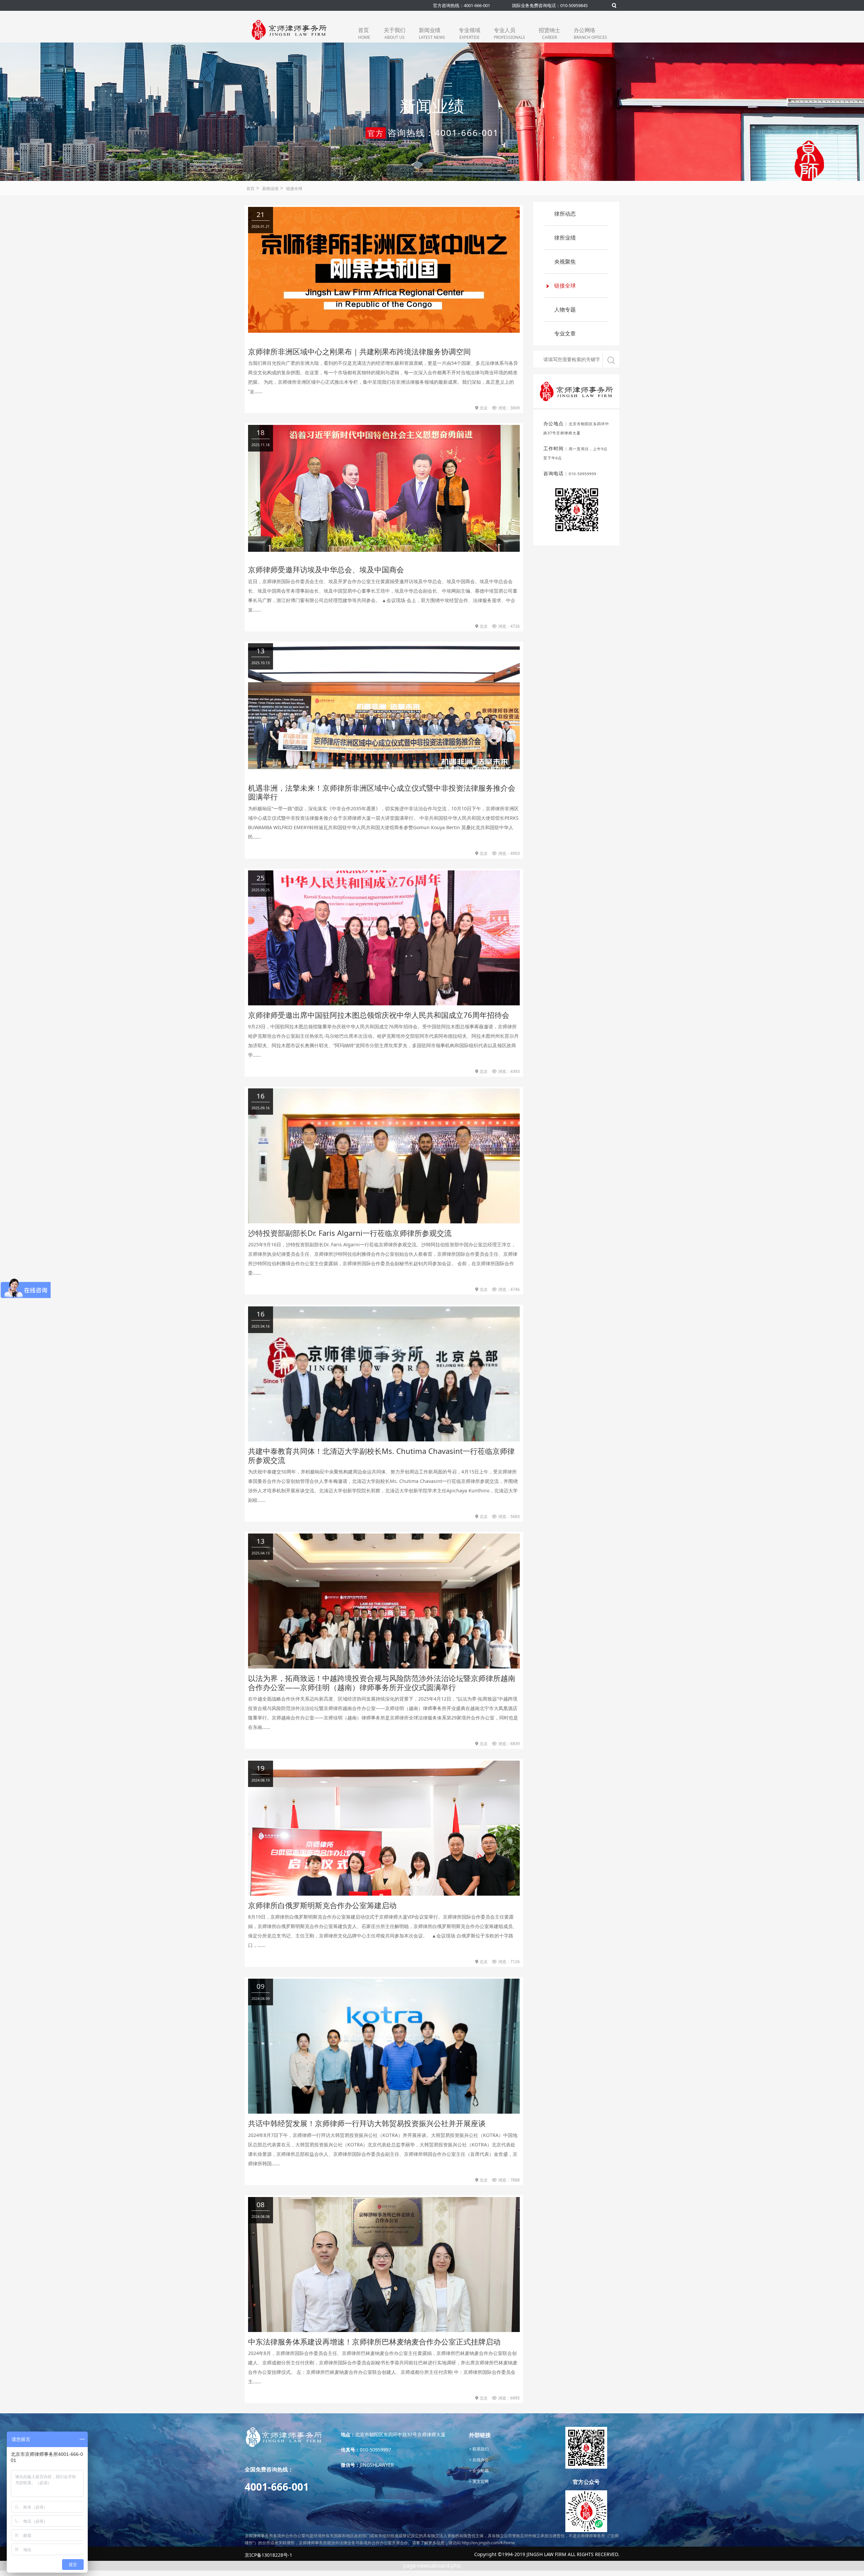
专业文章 (565, 333)
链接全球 (294, 188)
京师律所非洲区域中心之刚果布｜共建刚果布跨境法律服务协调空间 (359, 351)
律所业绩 (565, 238)
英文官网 (480, 2481)
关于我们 (395, 33)
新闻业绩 (432, 33)
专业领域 (469, 33)
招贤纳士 (549, 33)
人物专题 (565, 309)
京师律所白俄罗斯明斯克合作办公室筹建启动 (322, 1905)
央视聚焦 (565, 262)
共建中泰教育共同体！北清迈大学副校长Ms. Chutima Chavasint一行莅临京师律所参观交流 (381, 1455)
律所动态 (565, 214)
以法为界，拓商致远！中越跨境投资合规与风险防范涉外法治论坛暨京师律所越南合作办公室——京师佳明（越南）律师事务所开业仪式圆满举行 (382, 1682)
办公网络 (590, 33)
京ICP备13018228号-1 (268, 2555)
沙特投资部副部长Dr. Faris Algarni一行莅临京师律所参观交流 (350, 1233)
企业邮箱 (480, 2471)
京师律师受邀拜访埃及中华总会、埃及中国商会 (326, 569)
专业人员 (509, 33)
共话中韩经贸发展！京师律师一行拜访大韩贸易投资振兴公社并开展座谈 (367, 2123)
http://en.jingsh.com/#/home (488, 2543)
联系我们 (480, 2449)
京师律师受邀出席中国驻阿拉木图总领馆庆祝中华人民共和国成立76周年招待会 (379, 1015)
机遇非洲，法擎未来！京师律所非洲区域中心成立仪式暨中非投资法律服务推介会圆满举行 (382, 792)
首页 (364, 33)
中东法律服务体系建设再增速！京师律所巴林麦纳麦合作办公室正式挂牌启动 (374, 2341)
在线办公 (480, 2460)
